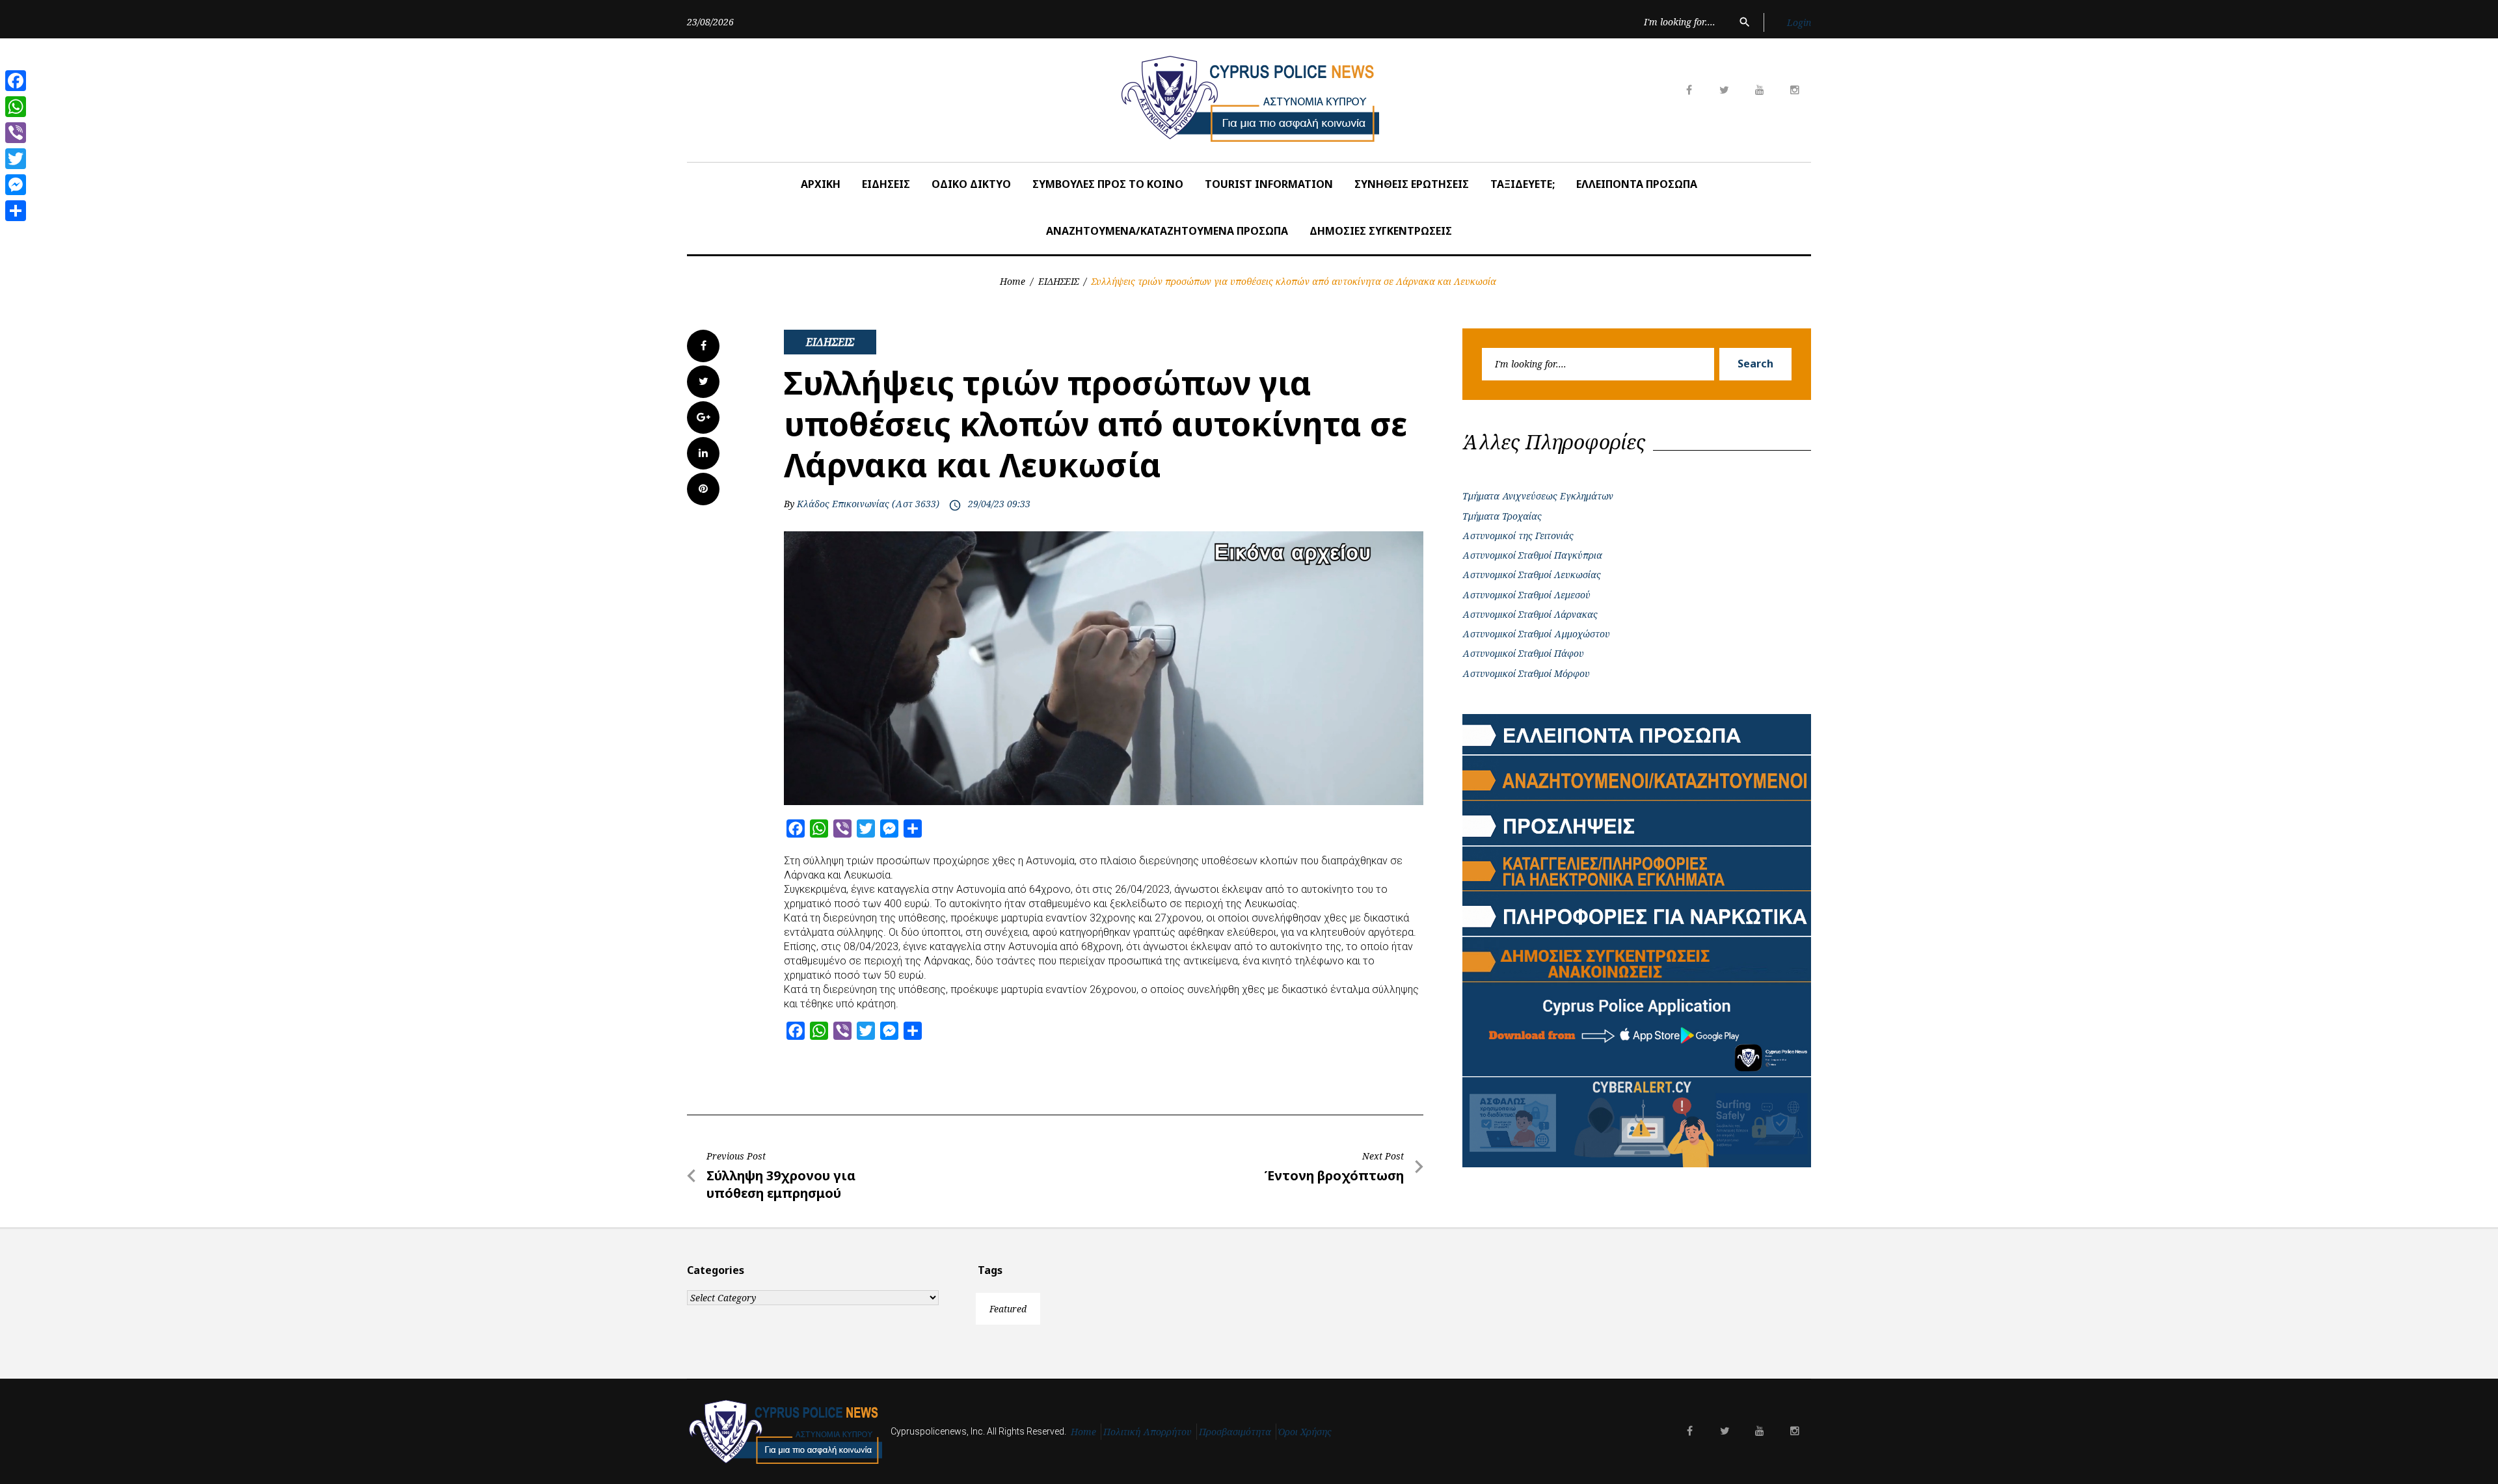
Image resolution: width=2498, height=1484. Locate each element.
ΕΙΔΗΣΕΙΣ (886, 184)
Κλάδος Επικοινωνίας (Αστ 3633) (868, 504)
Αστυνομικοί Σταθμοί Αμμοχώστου (1536, 634)
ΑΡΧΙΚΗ (821, 184)
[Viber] (16, 133)
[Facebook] (16, 81)
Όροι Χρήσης (1305, 1432)
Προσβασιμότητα (1235, 1432)
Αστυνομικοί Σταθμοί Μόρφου (1526, 673)
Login (1799, 22)
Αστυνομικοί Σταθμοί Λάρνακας (1530, 614)
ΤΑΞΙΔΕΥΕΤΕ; (1523, 184)
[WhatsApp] (16, 107)
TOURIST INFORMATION (1269, 184)
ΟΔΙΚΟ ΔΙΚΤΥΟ (971, 184)
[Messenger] (16, 185)
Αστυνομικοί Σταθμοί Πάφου (1523, 653)
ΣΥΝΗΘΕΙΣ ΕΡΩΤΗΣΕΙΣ (1412, 184)
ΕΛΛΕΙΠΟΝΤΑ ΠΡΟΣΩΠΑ (1637, 184)
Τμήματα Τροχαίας (1502, 516)
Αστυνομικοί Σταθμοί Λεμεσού (1526, 595)
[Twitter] (16, 159)
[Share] (16, 211)
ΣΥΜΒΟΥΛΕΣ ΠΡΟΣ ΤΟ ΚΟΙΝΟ (1108, 184)
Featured (1008, 1309)
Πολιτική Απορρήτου (1148, 1432)
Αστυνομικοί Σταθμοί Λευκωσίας (1532, 575)
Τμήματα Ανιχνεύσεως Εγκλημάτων (1538, 496)
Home (1013, 281)
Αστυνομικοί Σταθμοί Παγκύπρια (1532, 555)
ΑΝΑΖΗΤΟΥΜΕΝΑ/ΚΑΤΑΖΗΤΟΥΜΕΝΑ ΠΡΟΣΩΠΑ (1167, 231)
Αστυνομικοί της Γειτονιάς (1518, 536)
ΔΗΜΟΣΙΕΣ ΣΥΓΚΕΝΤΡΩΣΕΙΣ (1381, 231)
